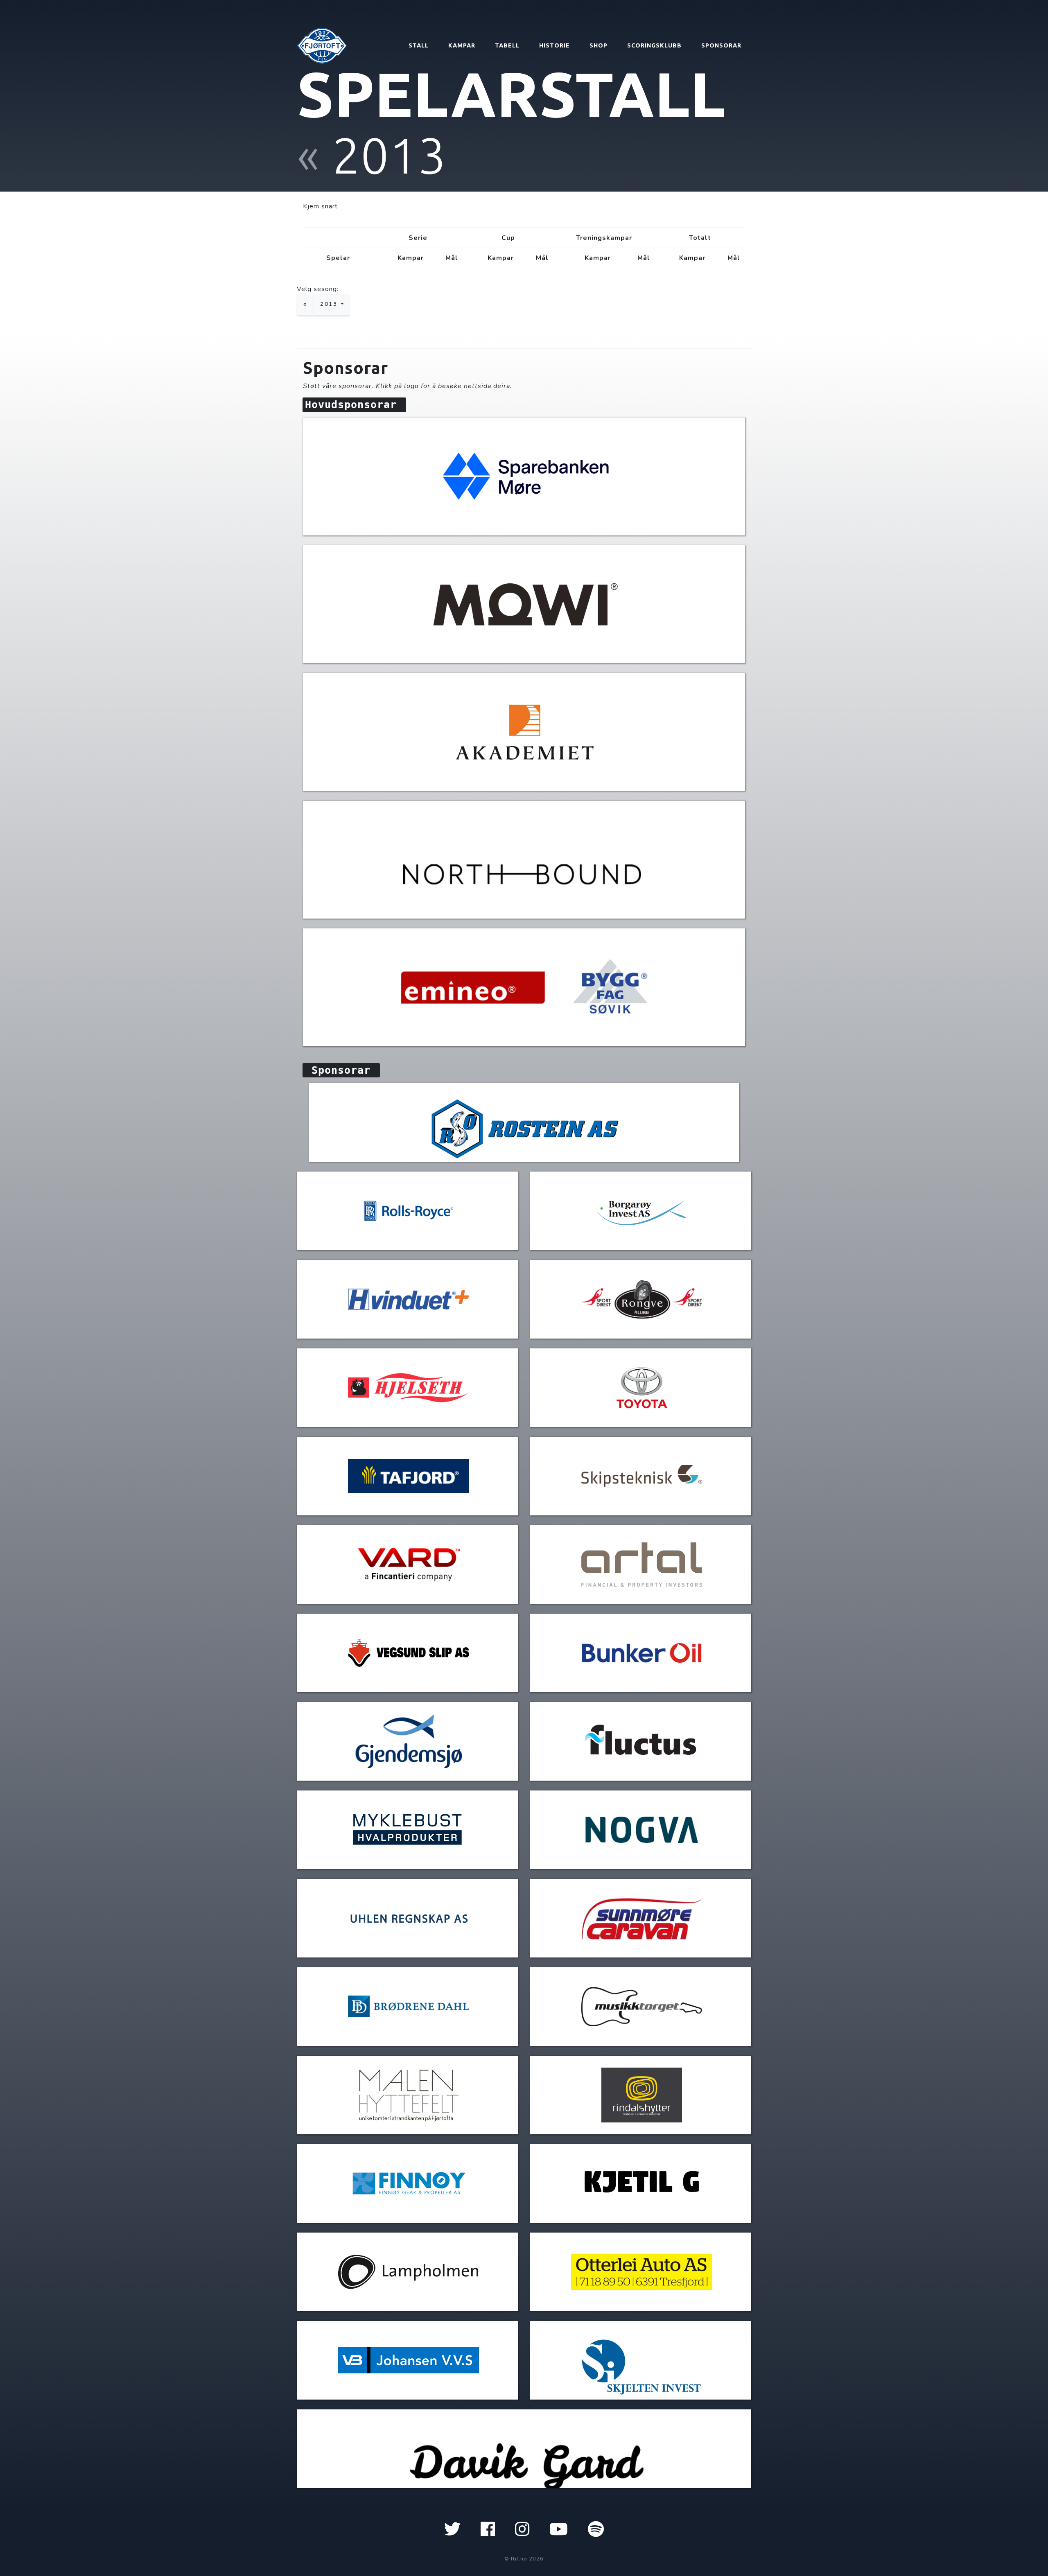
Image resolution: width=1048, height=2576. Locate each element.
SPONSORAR (721, 45)
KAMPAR (462, 45)
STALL (419, 45)
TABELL (507, 45)
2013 (330, 304)
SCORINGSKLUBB (654, 45)
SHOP (599, 45)
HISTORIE (554, 45)
